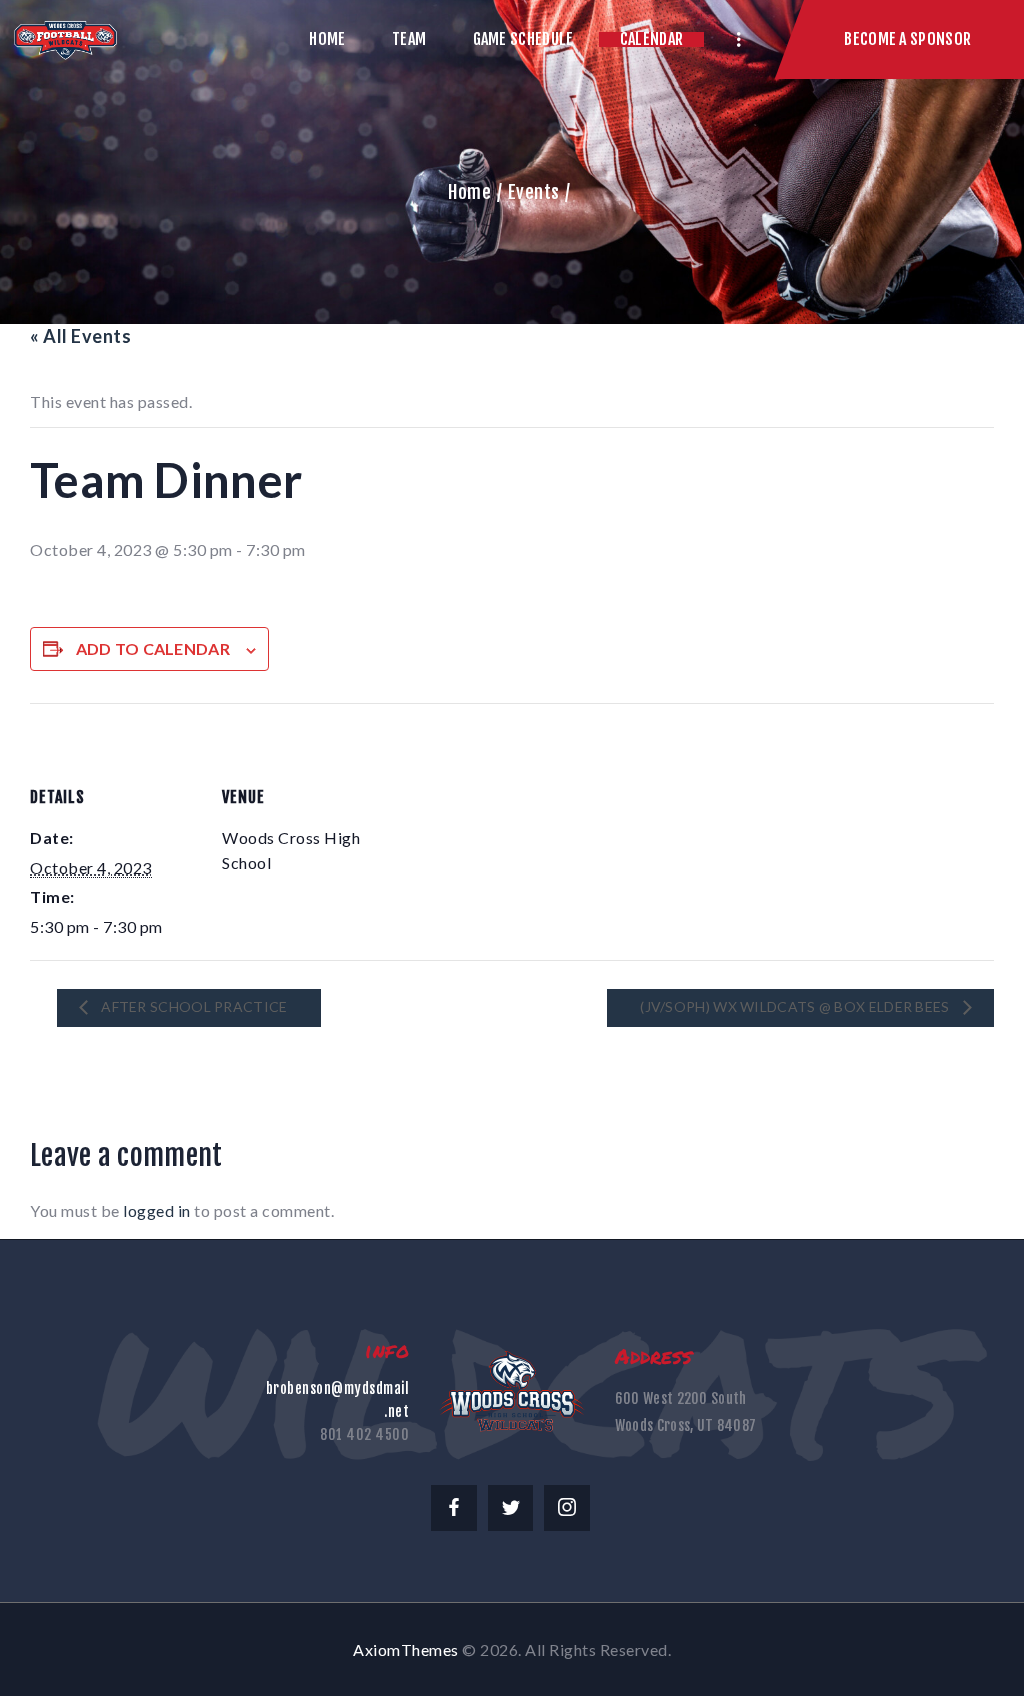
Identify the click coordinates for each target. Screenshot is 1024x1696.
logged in (157, 1210)
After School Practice (193, 1006)
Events (534, 192)
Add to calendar (153, 648)
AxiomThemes (406, 1649)
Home (469, 192)
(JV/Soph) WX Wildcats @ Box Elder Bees (796, 1006)
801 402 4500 (364, 1434)
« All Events (80, 336)
